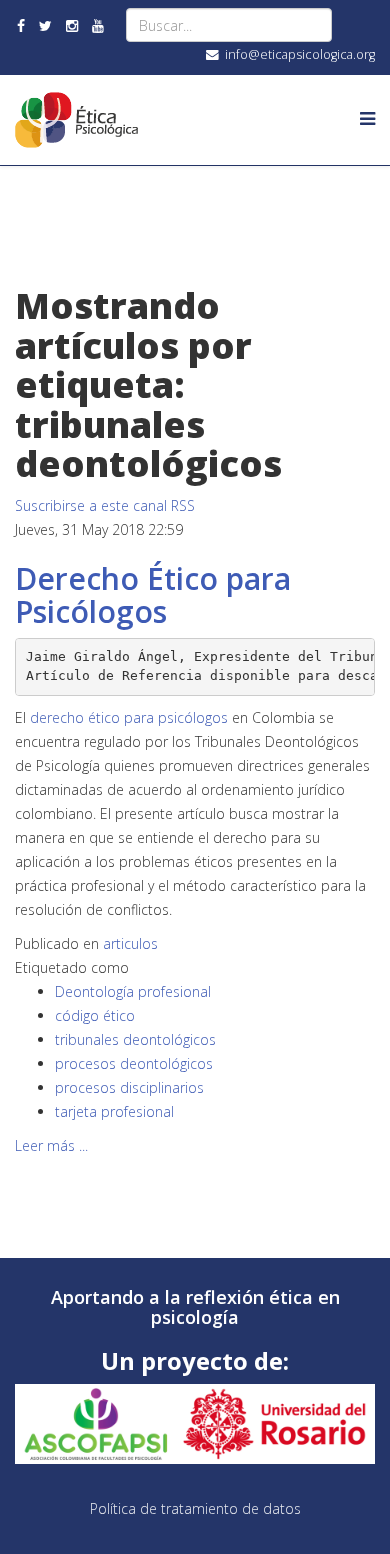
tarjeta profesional (114, 1111)
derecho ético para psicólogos (129, 717)
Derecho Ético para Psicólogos (153, 595)
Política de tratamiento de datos (195, 1508)
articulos (130, 943)
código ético (95, 1015)
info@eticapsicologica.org (300, 54)
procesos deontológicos (134, 1063)
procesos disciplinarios (129, 1087)
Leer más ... (51, 1145)
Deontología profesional (133, 991)
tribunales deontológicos (135, 1039)
